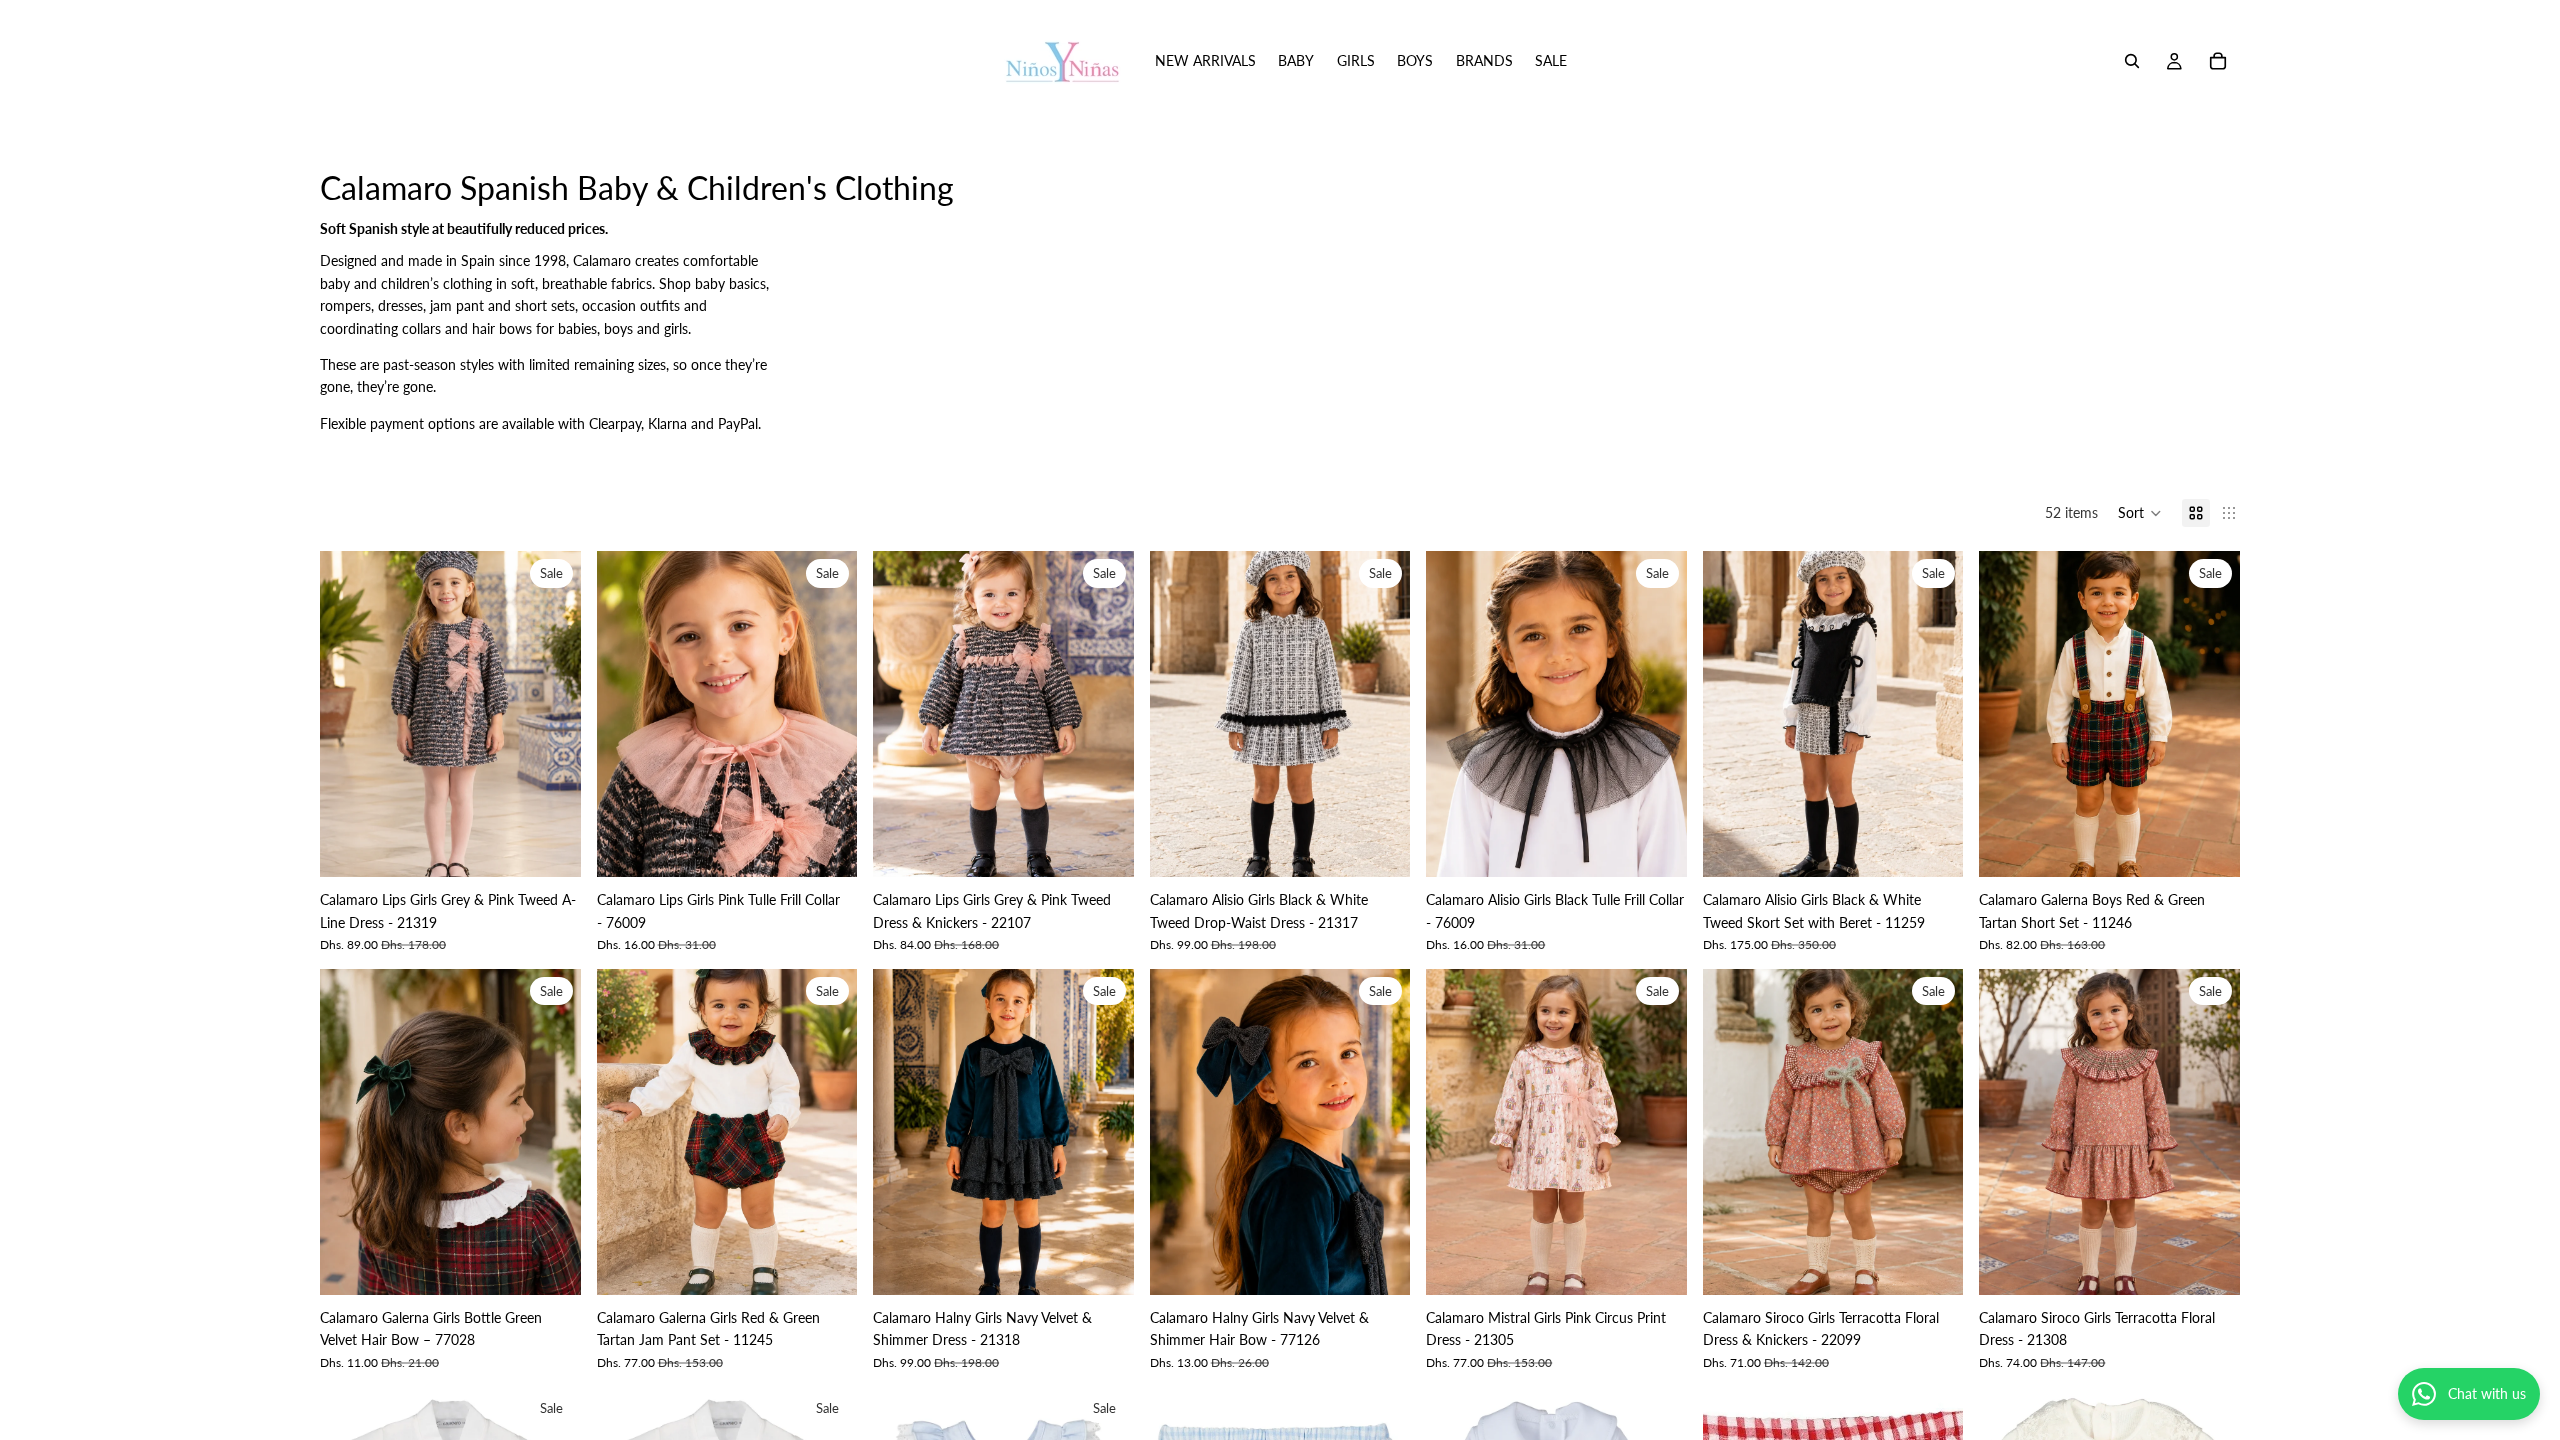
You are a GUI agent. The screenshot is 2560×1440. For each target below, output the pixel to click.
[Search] (2132, 61)
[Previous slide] (350, 714)
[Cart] (2218, 61)
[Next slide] (551, 714)
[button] (2140, 513)
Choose (567, 845)
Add (843, 845)
